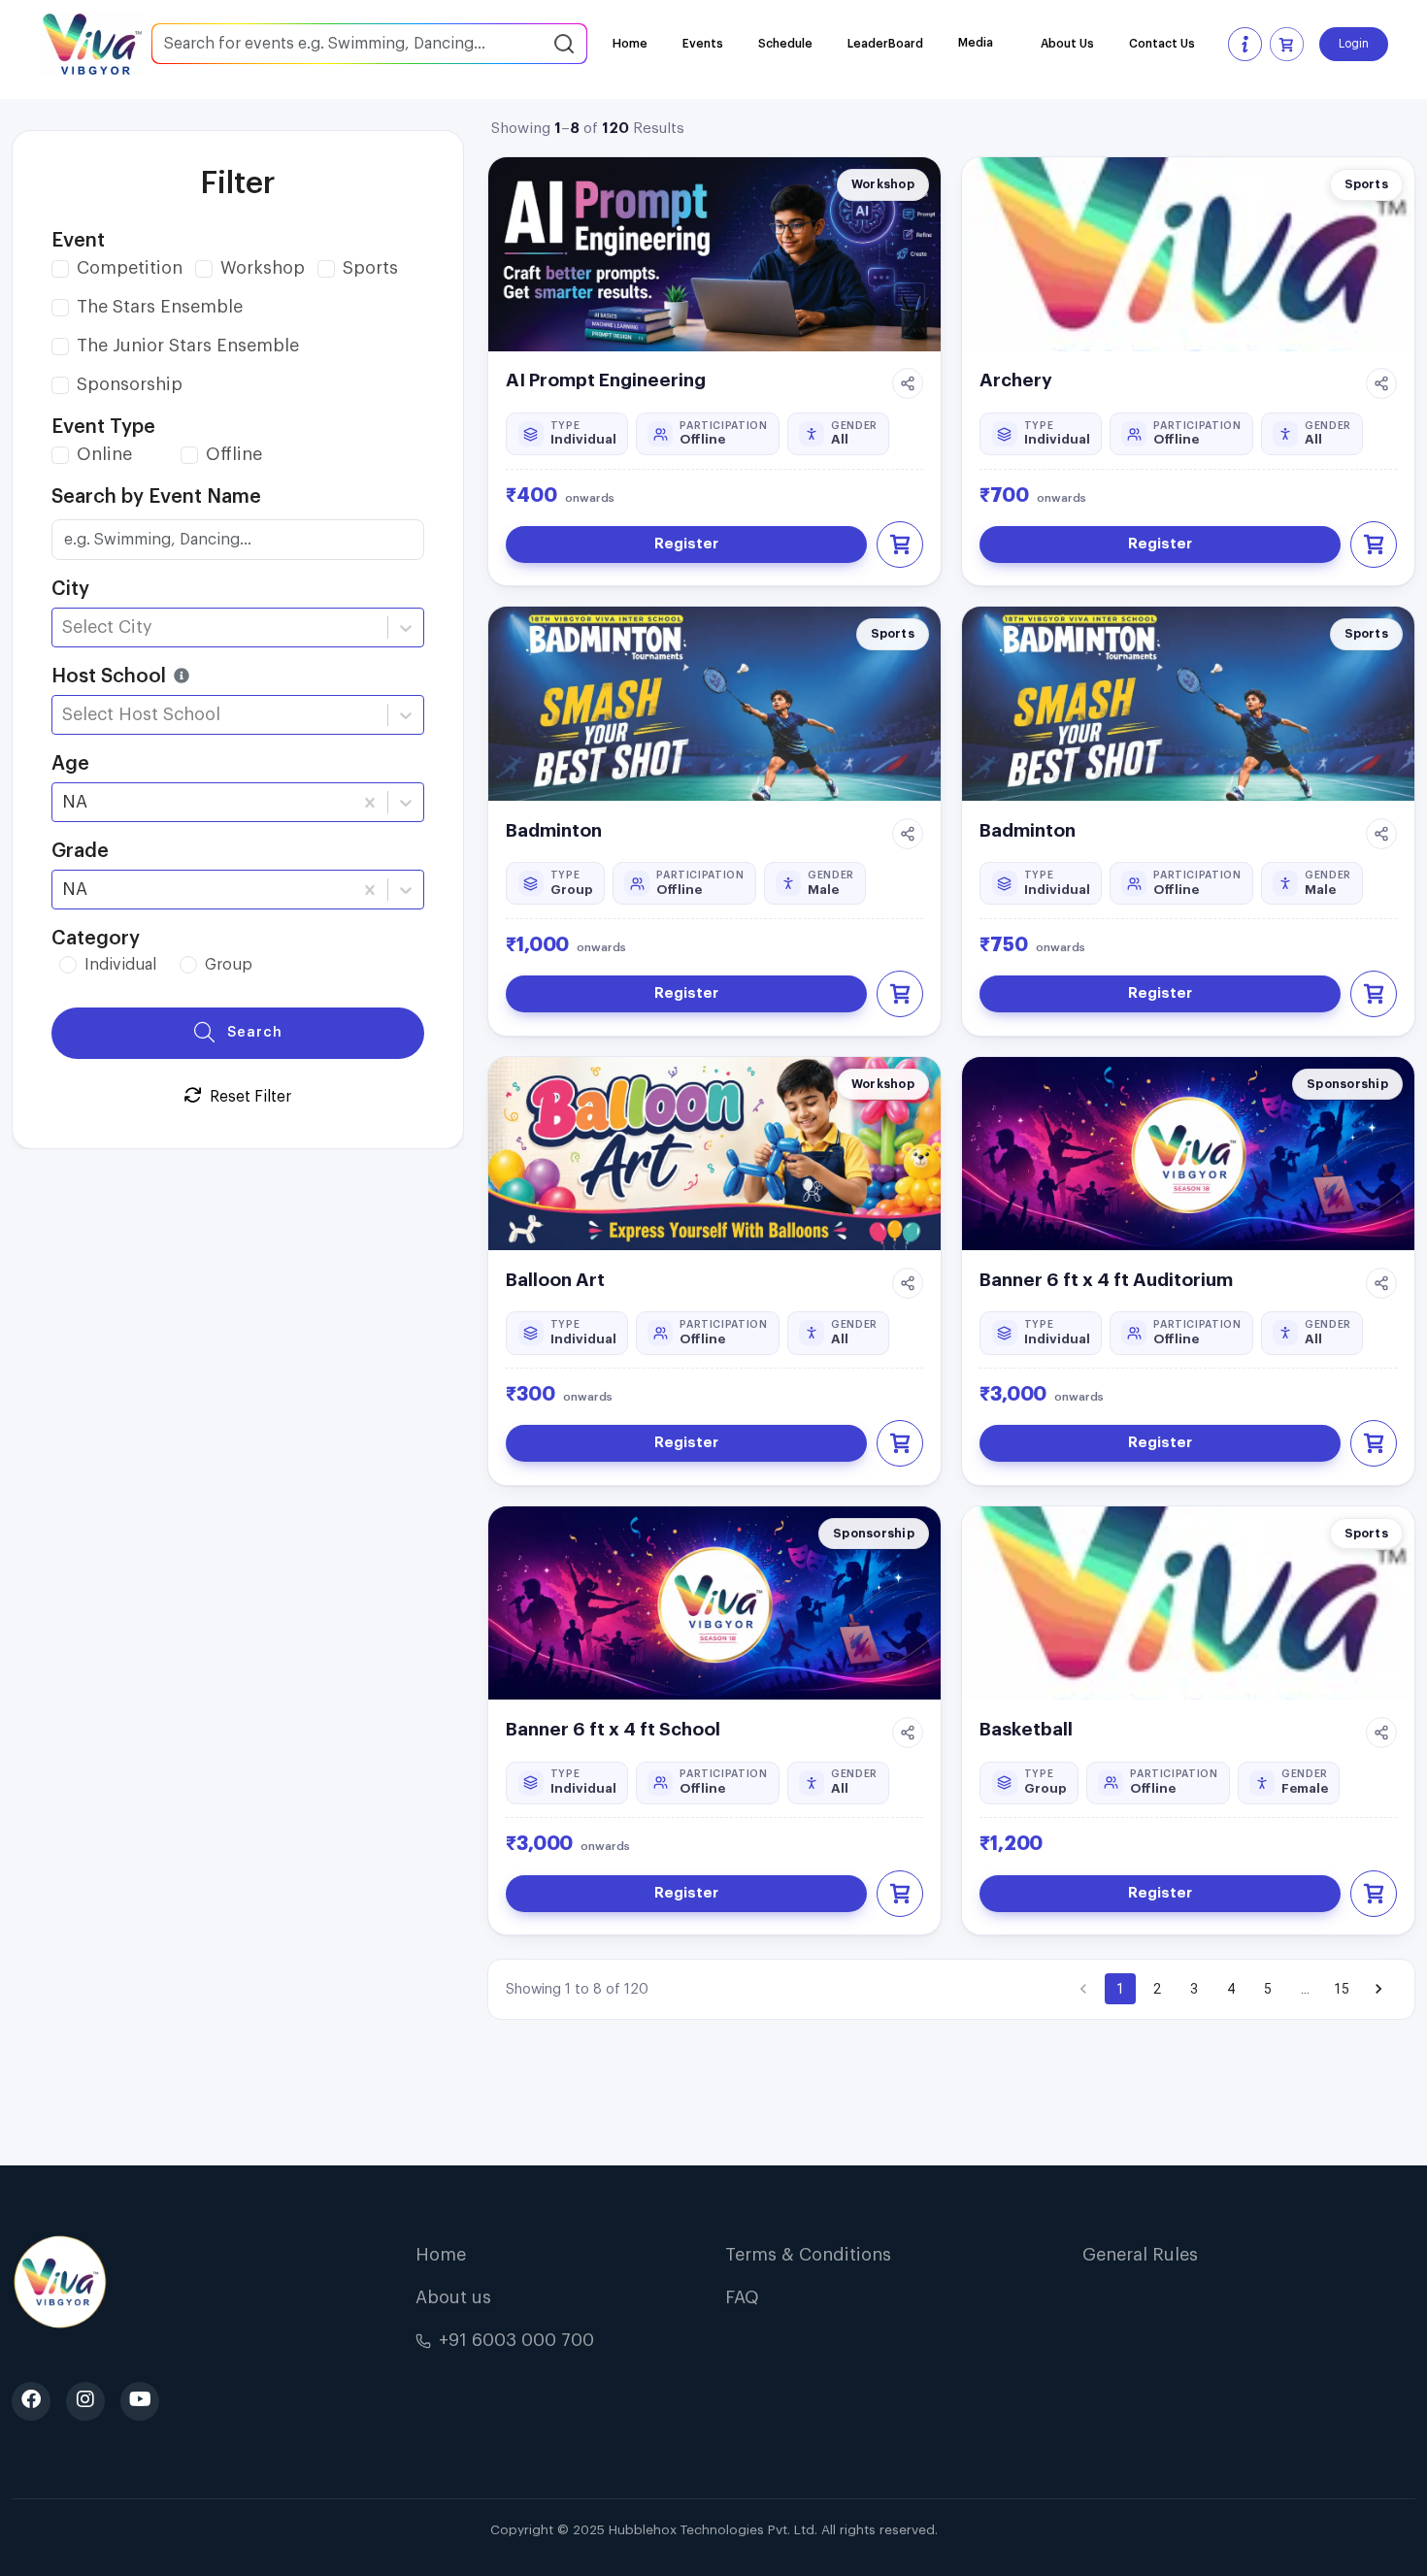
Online (104, 454)
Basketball (1026, 1729)
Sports (370, 268)
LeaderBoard (885, 44)
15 (1342, 1989)
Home (630, 44)
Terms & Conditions (808, 2255)
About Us (1067, 44)
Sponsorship (130, 384)
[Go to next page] (1378, 1989)
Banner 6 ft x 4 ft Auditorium (1106, 1280)
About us (453, 2297)
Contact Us (1162, 44)
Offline (234, 454)
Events (703, 44)
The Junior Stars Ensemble (188, 346)
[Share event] (908, 383)
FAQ (742, 2297)
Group (229, 965)
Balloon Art (555, 1280)
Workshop (263, 268)
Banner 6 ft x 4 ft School (613, 1729)
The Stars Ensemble (160, 307)
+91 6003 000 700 (516, 2340)
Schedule (785, 44)
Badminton (554, 830)
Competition (130, 268)
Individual (120, 965)
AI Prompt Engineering (606, 380)
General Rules (1140, 2255)
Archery (1016, 380)
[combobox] (65, 627)
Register (686, 544)
